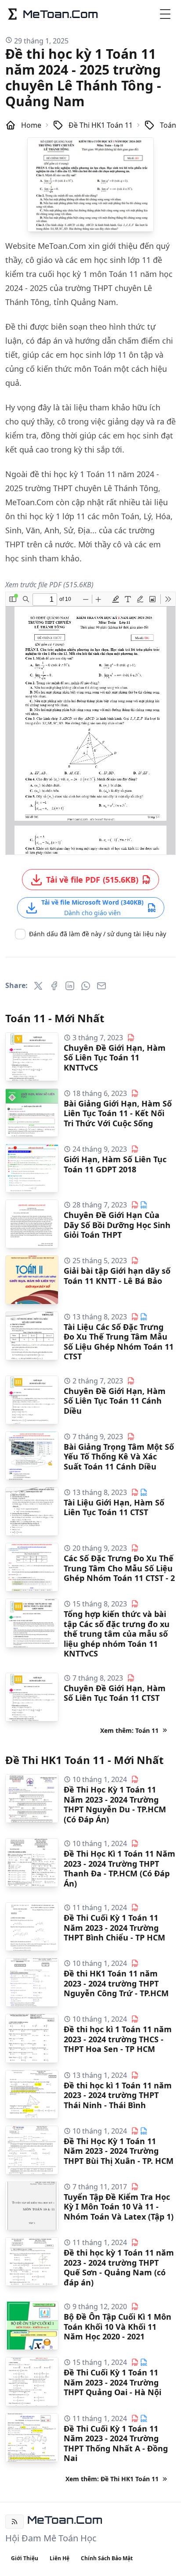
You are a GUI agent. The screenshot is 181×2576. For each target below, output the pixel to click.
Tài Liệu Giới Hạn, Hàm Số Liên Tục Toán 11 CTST (114, 1507)
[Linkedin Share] (70, 986)
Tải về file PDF (92, 880)
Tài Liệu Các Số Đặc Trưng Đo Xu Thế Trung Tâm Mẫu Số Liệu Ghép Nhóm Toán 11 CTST (119, 1342)
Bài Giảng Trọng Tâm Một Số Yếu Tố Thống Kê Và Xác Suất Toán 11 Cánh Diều (119, 1457)
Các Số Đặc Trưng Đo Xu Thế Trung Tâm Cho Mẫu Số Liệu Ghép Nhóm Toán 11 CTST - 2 (119, 1568)
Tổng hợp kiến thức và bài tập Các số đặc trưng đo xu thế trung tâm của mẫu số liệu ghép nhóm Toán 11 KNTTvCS (117, 1634)
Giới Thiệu (25, 2558)
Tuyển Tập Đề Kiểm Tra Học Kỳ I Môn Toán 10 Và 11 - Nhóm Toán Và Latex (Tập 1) (119, 2207)
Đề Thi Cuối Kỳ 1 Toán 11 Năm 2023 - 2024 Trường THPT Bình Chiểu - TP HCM (114, 1928)
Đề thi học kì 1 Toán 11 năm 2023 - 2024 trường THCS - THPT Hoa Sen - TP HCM (118, 2039)
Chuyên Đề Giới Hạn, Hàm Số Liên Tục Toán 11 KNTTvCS (115, 1058)
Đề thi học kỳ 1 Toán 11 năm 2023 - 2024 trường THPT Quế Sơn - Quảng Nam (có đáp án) (119, 2267)
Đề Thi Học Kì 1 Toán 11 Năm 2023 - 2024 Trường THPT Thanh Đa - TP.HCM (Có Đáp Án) (119, 1868)
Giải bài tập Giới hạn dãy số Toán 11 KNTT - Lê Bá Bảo (117, 1276)
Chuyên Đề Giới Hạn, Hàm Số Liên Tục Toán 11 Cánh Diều (115, 1401)
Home (31, 125)
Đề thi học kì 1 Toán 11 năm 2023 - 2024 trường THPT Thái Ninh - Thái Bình (118, 2095)
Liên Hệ (60, 2558)
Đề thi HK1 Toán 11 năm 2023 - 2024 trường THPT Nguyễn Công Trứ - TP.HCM (116, 1983)
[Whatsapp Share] (86, 986)
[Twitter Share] (38, 986)
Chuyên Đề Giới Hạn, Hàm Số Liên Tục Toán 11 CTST (115, 1693)
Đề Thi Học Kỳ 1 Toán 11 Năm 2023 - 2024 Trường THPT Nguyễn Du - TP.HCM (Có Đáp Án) (115, 1804)
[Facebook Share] (54, 986)
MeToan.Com (65, 2520)
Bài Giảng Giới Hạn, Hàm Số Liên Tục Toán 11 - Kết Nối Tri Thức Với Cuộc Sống (118, 1113)
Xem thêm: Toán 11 (129, 1730)
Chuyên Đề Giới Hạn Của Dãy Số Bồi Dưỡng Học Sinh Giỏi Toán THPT (117, 1225)
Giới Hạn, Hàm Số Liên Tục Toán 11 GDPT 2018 (115, 1164)
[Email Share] (101, 986)
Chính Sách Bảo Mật (107, 2558)
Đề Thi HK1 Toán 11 (101, 125)
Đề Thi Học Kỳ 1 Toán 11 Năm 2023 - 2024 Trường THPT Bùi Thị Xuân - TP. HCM (119, 2151)
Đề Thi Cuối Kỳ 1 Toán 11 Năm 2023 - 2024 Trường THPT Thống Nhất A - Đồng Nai (116, 2443)
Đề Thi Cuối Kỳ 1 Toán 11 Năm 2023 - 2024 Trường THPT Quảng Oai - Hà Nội (112, 2382)
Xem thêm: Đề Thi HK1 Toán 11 (112, 2479)
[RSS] (14, 2522)
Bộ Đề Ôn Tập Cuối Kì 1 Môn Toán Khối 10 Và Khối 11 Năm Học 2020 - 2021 (118, 2326)
